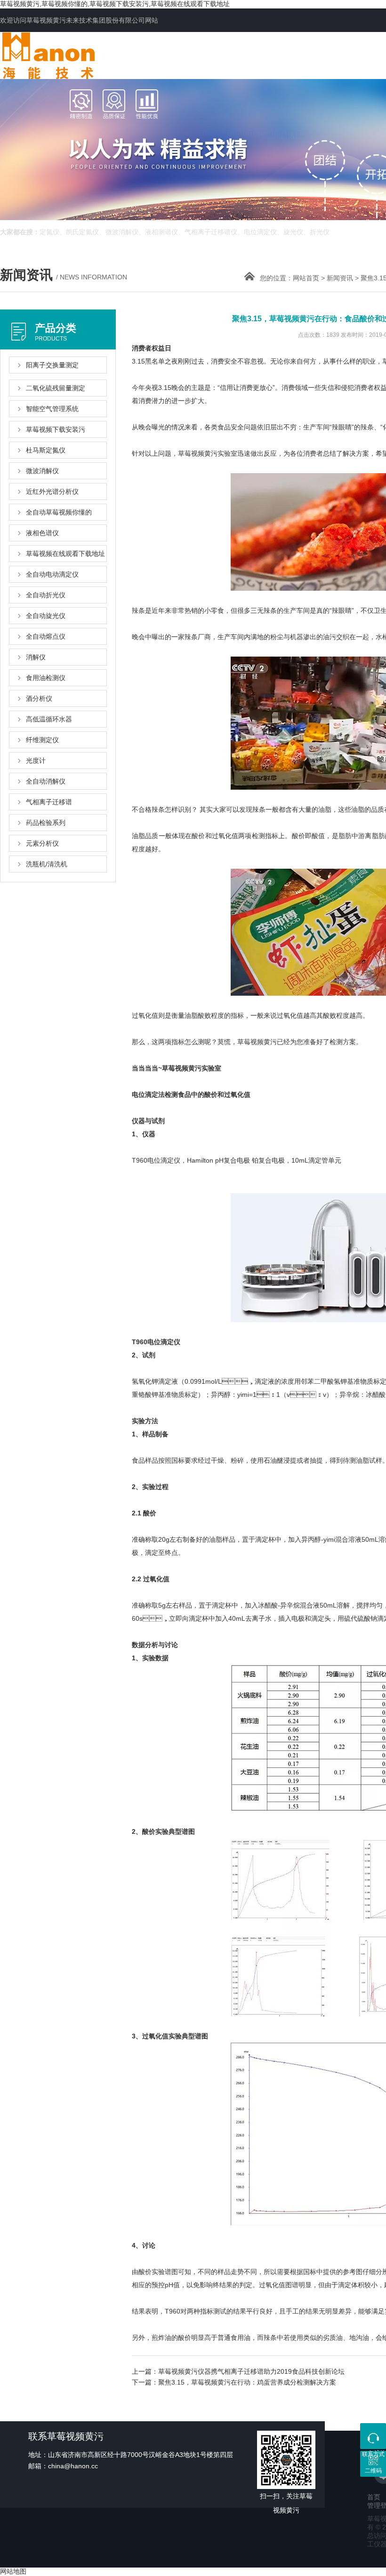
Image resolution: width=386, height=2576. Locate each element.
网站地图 (13, 2571)
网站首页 (306, 278)
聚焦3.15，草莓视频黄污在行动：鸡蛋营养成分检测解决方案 (247, 2382)
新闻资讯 (340, 278)
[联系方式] (373, 2436)
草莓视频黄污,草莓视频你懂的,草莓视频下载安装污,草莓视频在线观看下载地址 (115, 4)
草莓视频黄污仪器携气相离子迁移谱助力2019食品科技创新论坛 (251, 2371)
